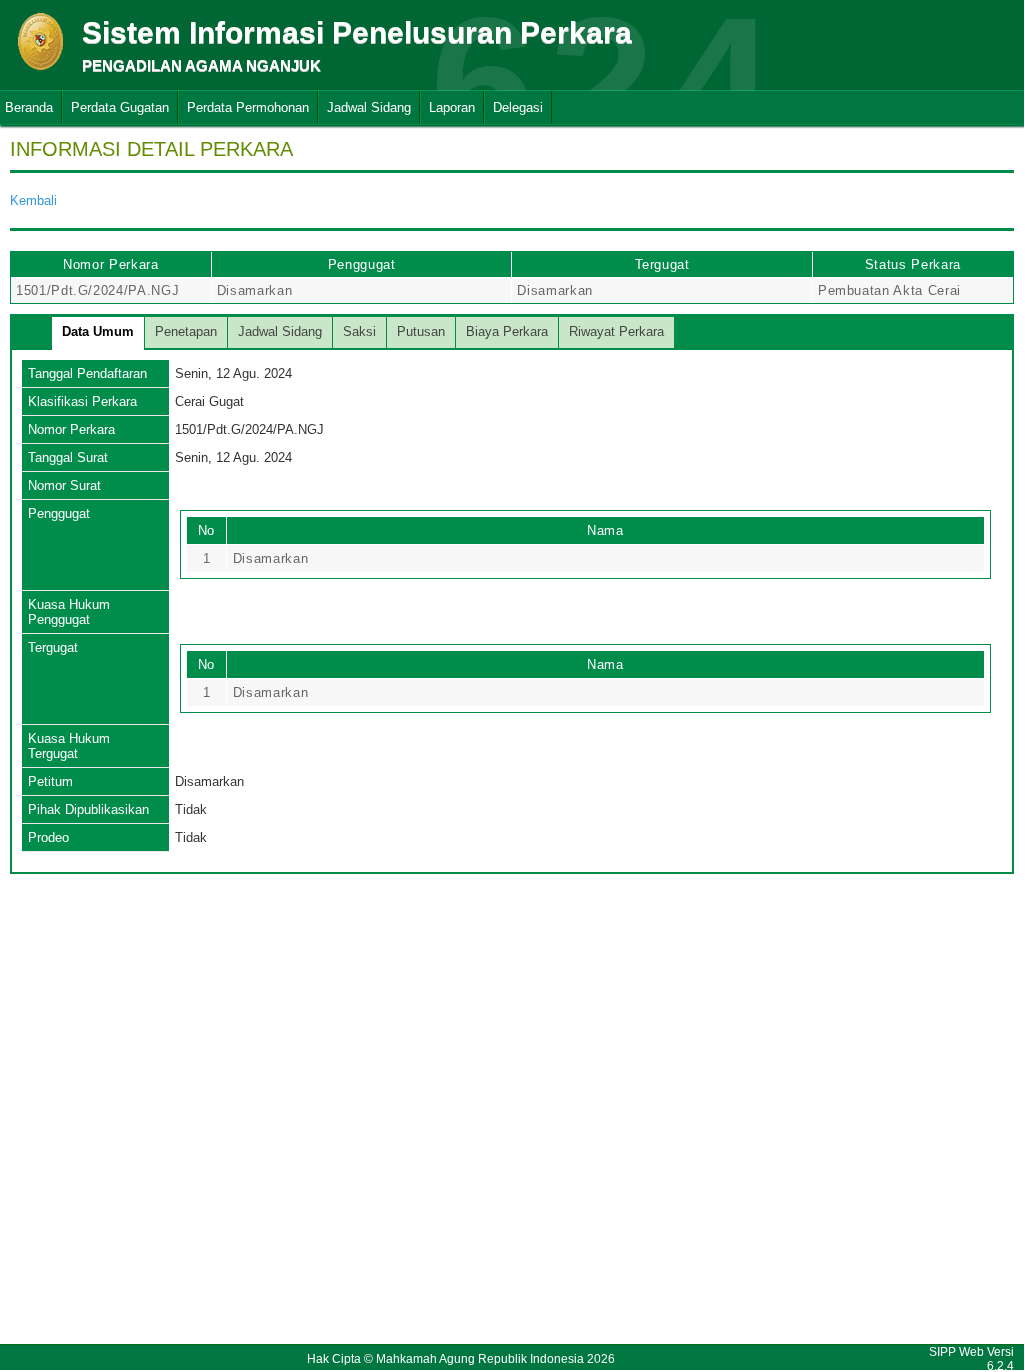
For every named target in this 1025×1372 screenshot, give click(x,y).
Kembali (33, 200)
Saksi (359, 331)
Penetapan (186, 331)
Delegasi (518, 107)
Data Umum (98, 331)
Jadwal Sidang (369, 107)
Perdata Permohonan (248, 107)
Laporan (452, 107)
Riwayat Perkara (616, 331)
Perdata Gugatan (120, 107)
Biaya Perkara (507, 331)
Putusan (421, 331)
